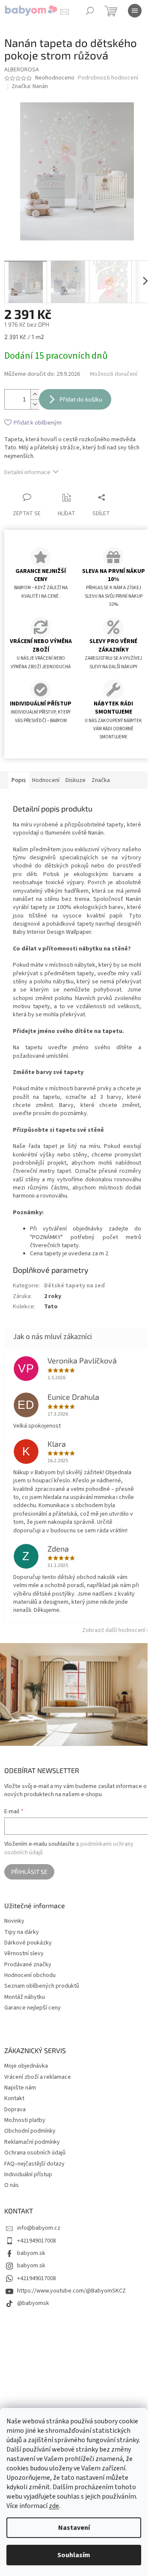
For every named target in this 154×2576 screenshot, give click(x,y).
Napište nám (20, 2088)
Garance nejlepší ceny (33, 2008)
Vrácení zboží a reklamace (38, 2077)
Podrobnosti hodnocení (108, 78)
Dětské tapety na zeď (74, 1286)
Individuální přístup (28, 2175)
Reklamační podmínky (32, 2142)
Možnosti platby (25, 2120)
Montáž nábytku (25, 1997)
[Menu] (135, 11)
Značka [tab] (101, 780)
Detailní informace (27, 472)
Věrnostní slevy (24, 1954)
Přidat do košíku (81, 399)
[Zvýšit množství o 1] (35, 394)
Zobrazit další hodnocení (114, 1630)
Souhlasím (74, 2555)
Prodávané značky (28, 1965)
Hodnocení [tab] (46, 780)
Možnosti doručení (114, 374)
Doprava (15, 2110)
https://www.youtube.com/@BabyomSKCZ (71, 2291)
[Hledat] (90, 11)
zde (54, 2506)
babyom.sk (31, 2253)
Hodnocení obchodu (30, 1976)
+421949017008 (37, 2241)
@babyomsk (33, 2303)
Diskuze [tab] (76, 780)
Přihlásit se (29, 1872)
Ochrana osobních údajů (35, 2153)
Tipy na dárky (22, 1932)
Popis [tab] (19, 780)
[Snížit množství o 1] (35, 404)
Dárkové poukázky (28, 1943)
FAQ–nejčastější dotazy (34, 2164)
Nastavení (74, 2528)
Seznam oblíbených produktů (42, 1986)
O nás (12, 2185)
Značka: (30, 86)
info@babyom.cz (39, 2228)
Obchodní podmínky (30, 2131)
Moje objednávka (26, 2066)
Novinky (14, 1921)
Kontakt (14, 2098)
